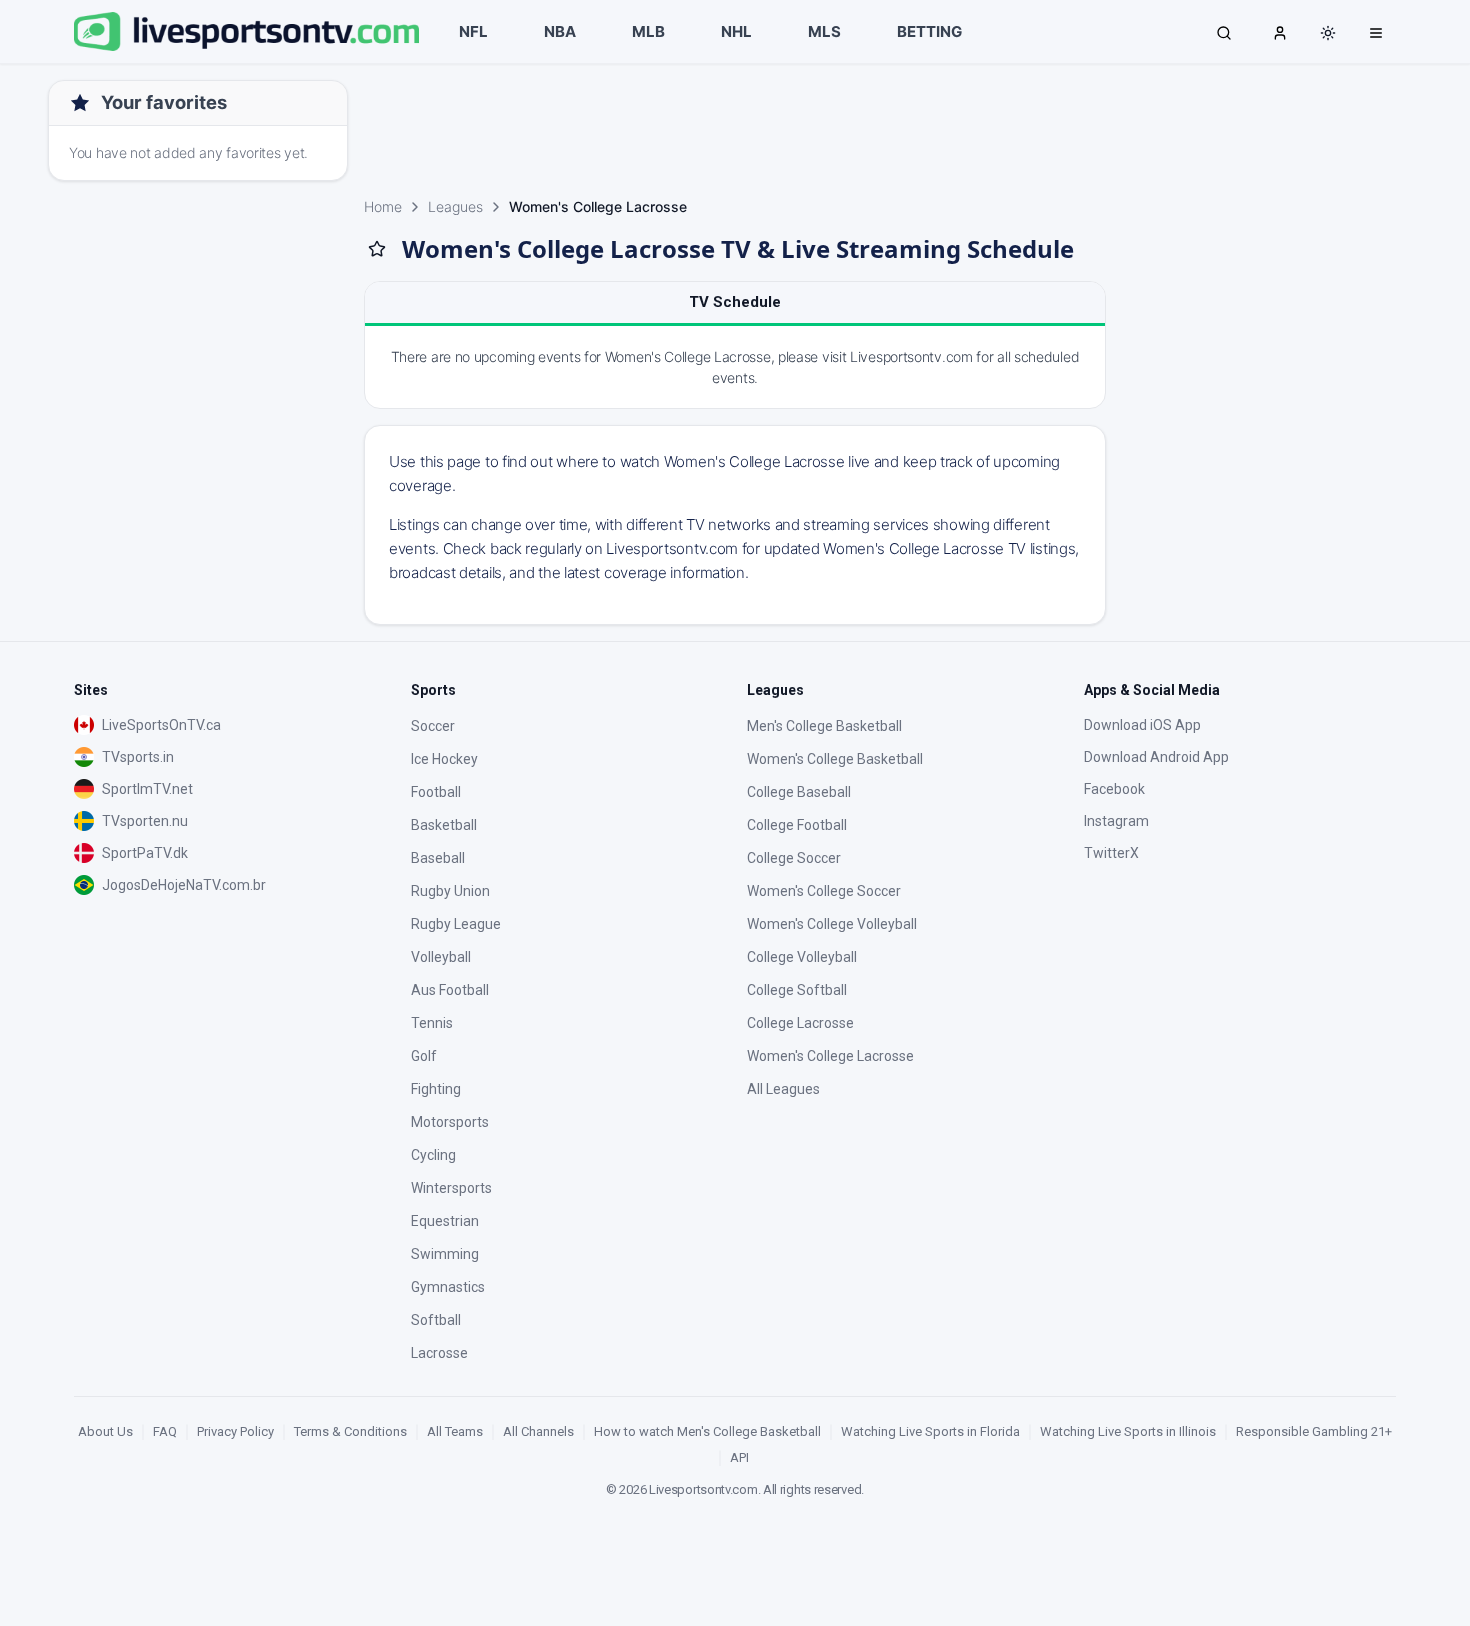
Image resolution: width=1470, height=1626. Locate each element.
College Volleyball (802, 957)
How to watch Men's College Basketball (707, 1431)
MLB (648, 31)
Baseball (438, 858)
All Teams (455, 1431)
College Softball (797, 990)
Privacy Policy (235, 1431)
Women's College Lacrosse (830, 1056)
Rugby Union (450, 891)
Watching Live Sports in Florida (930, 1431)
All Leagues (783, 1089)
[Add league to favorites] (377, 249)
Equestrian (445, 1221)
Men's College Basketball (824, 726)
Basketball (444, 825)
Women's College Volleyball (832, 924)
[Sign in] (1280, 32)
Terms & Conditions (350, 1431)
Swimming (445, 1254)
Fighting (436, 1089)
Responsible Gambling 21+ (1314, 1431)
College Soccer (794, 858)
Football (436, 792)
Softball (436, 1320)
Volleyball (441, 957)
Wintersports (451, 1188)
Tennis (432, 1023)
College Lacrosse (800, 1023)
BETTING (929, 31)
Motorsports (450, 1122)
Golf (424, 1056)
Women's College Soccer (824, 891)
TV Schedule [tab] (735, 302)
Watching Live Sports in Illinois (1128, 1431)
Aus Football (450, 990)
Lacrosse (439, 1353)
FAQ (165, 1431)
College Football (797, 825)
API (739, 1457)
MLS (824, 31)
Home (383, 206)
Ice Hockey (444, 759)
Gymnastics (448, 1287)
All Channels (538, 1431)
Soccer (433, 726)
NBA (560, 31)
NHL (736, 31)
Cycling (433, 1155)
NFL (473, 31)
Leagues (455, 206)
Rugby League (456, 924)
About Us (105, 1431)
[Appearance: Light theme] (1328, 33)
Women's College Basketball (835, 759)
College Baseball (799, 792)
